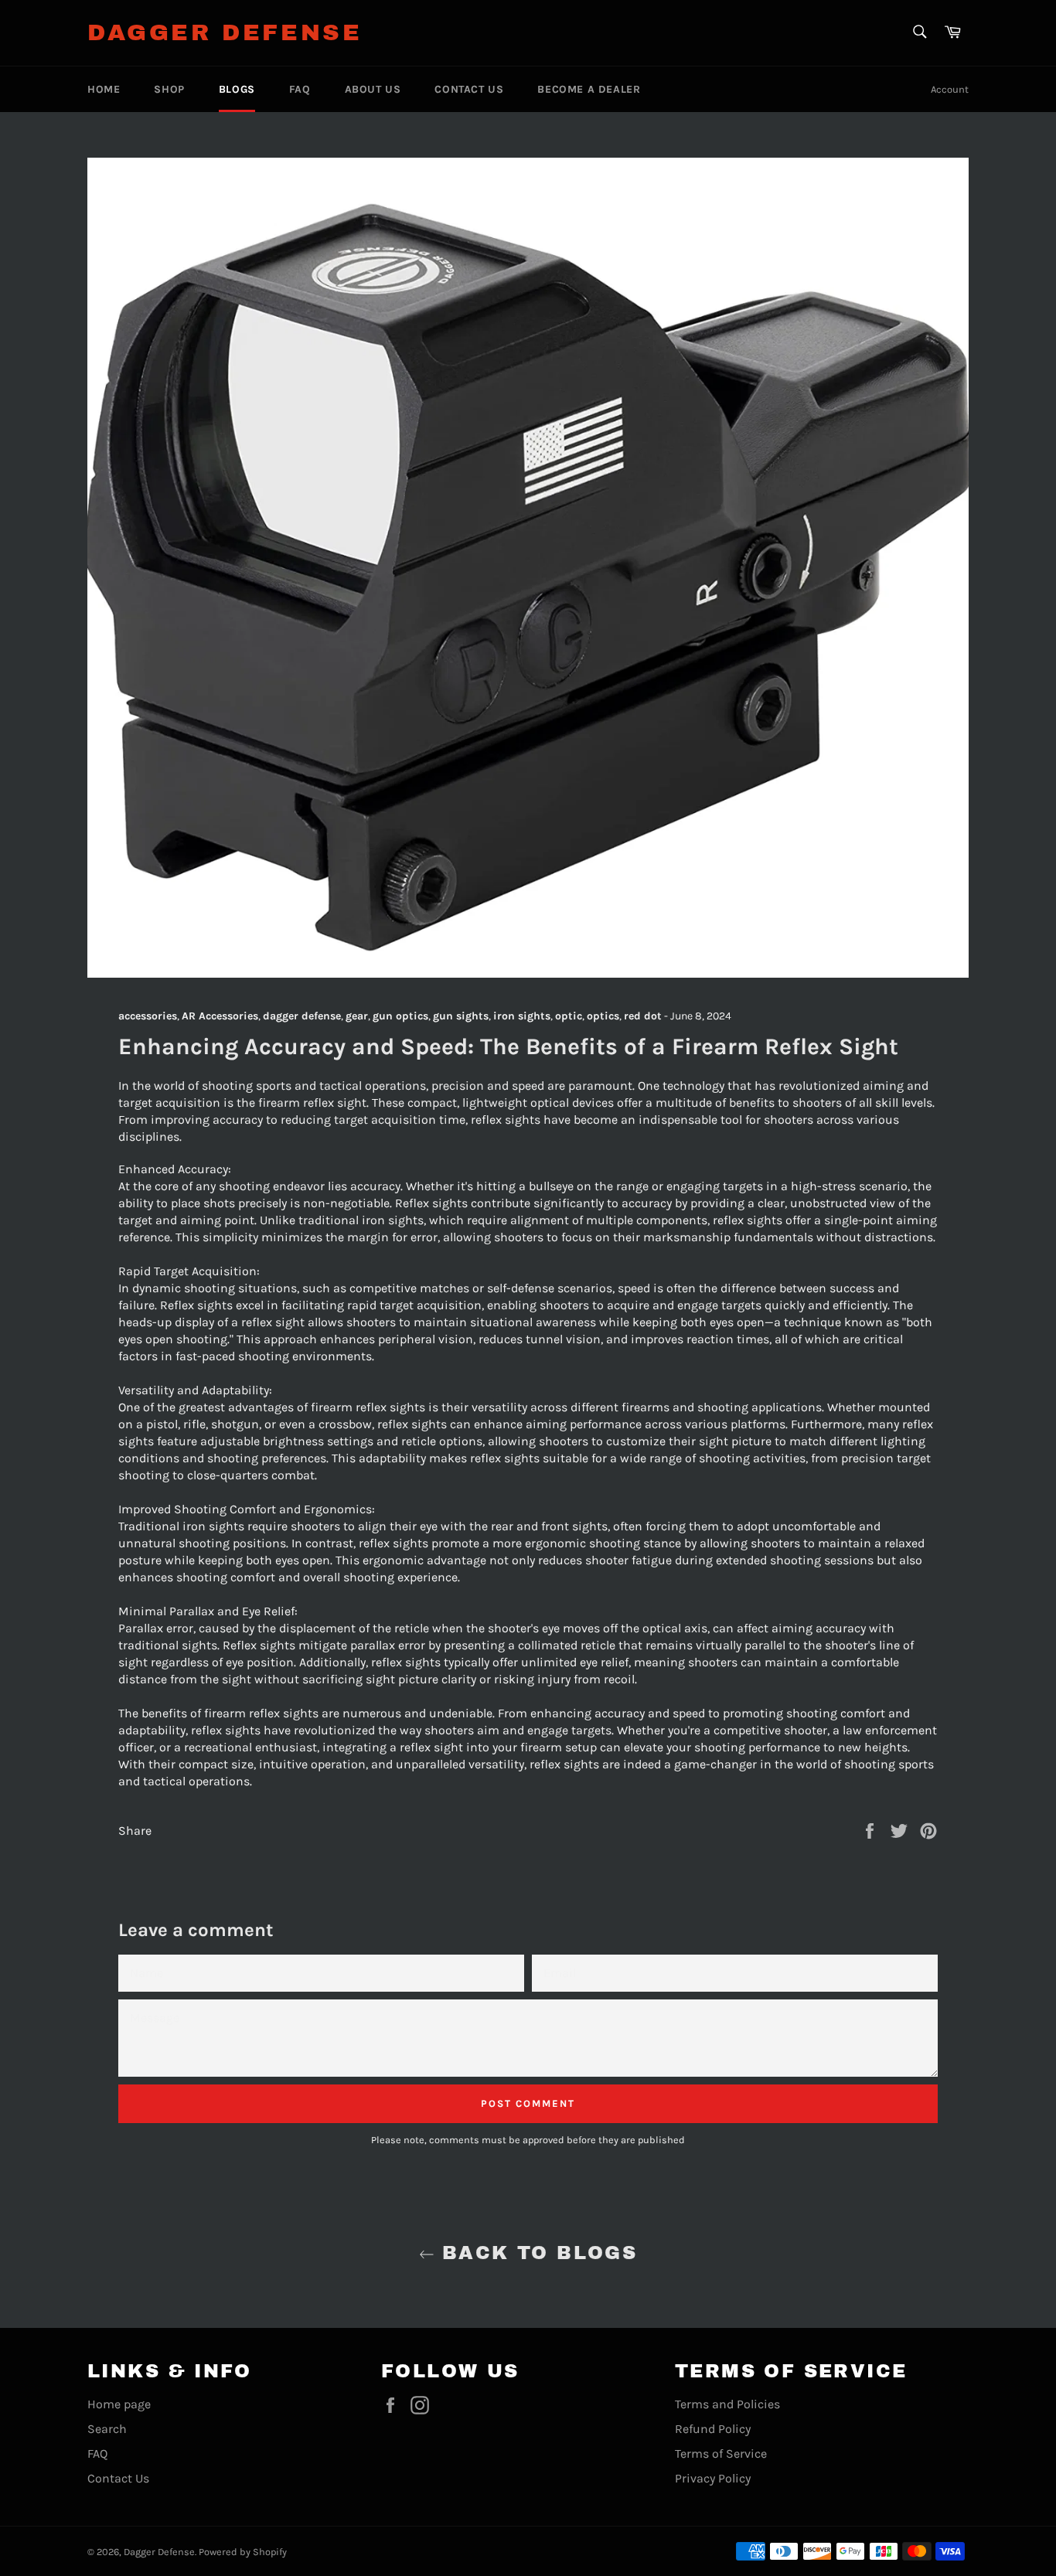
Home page (119, 2404)
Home (104, 89)
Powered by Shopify (243, 2552)
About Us (373, 89)
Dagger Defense (225, 32)
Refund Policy (713, 2429)
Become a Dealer (589, 89)
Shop (169, 89)
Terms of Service (721, 2453)
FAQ (300, 89)
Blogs (237, 89)
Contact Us (469, 89)
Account (950, 89)
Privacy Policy (713, 2478)
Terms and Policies (727, 2404)
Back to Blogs (536, 2253)
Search (107, 2429)
